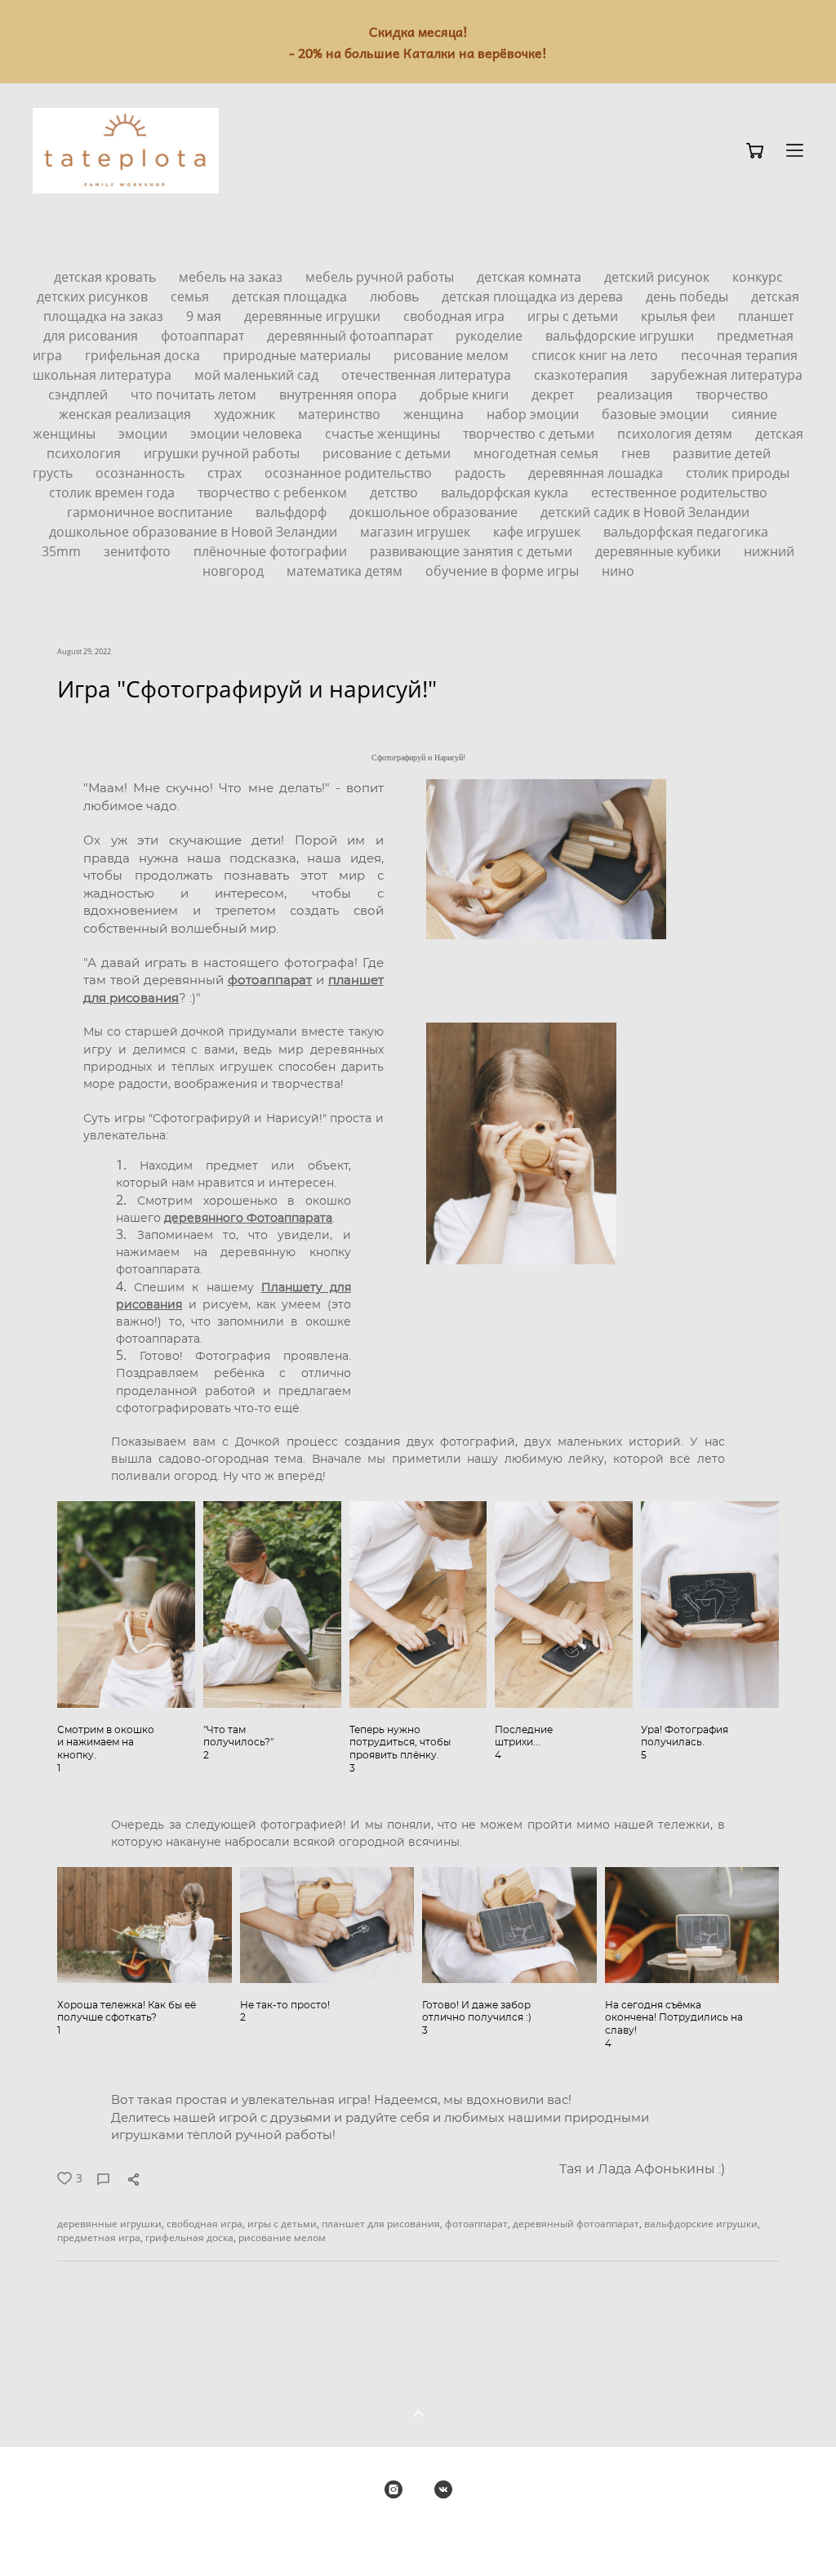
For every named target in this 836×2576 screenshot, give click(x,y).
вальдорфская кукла (506, 492)
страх (226, 473)
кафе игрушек (538, 532)
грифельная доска (144, 355)
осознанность (142, 473)
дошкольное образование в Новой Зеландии (195, 532)
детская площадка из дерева (534, 296)
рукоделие (491, 336)
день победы (689, 296)
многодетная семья (538, 453)
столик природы (738, 473)
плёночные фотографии (272, 551)
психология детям (676, 434)
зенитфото (139, 551)
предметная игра (99, 2237)
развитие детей (722, 453)
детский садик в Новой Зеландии (645, 512)
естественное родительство (679, 492)
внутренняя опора (340, 394)
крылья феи (680, 316)
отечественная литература (428, 375)
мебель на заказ (232, 277)
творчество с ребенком (274, 492)
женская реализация (127, 414)
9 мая (205, 316)
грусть (54, 473)
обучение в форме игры (504, 571)
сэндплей (80, 394)
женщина (435, 414)
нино (618, 571)
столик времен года (113, 492)
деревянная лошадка (597, 473)
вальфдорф (293, 512)
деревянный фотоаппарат (351, 336)
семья (191, 296)
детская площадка (291, 296)
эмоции (145, 434)
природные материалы (298, 355)
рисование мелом (453, 355)
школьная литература (104, 375)
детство (396, 492)
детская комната (531, 277)
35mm (63, 551)
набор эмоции (534, 414)
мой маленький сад (258, 375)
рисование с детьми (388, 453)
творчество (732, 394)
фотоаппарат (204, 336)
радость (482, 473)
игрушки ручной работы (223, 453)
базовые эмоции (657, 414)
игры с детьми (574, 316)
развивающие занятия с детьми (473, 551)
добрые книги (466, 394)
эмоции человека (248, 434)
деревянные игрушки (314, 316)
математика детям (346, 571)
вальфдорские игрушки (621, 336)
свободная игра (456, 316)
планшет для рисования (381, 2224)
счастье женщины (384, 434)
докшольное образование (435, 512)
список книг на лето (596, 355)
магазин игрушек (417, 532)
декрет (554, 394)
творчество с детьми (530, 434)
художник (246, 414)
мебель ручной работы (381, 277)
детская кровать (107, 277)
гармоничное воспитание (151, 512)
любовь (396, 296)
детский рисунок (658, 277)
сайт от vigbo (418, 2537)
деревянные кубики (660, 551)
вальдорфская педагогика (686, 532)
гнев (637, 453)
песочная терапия (739, 355)
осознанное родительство (350, 473)
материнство (341, 414)
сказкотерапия (583, 375)
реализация (636, 394)
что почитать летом (195, 394)
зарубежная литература (727, 375)
